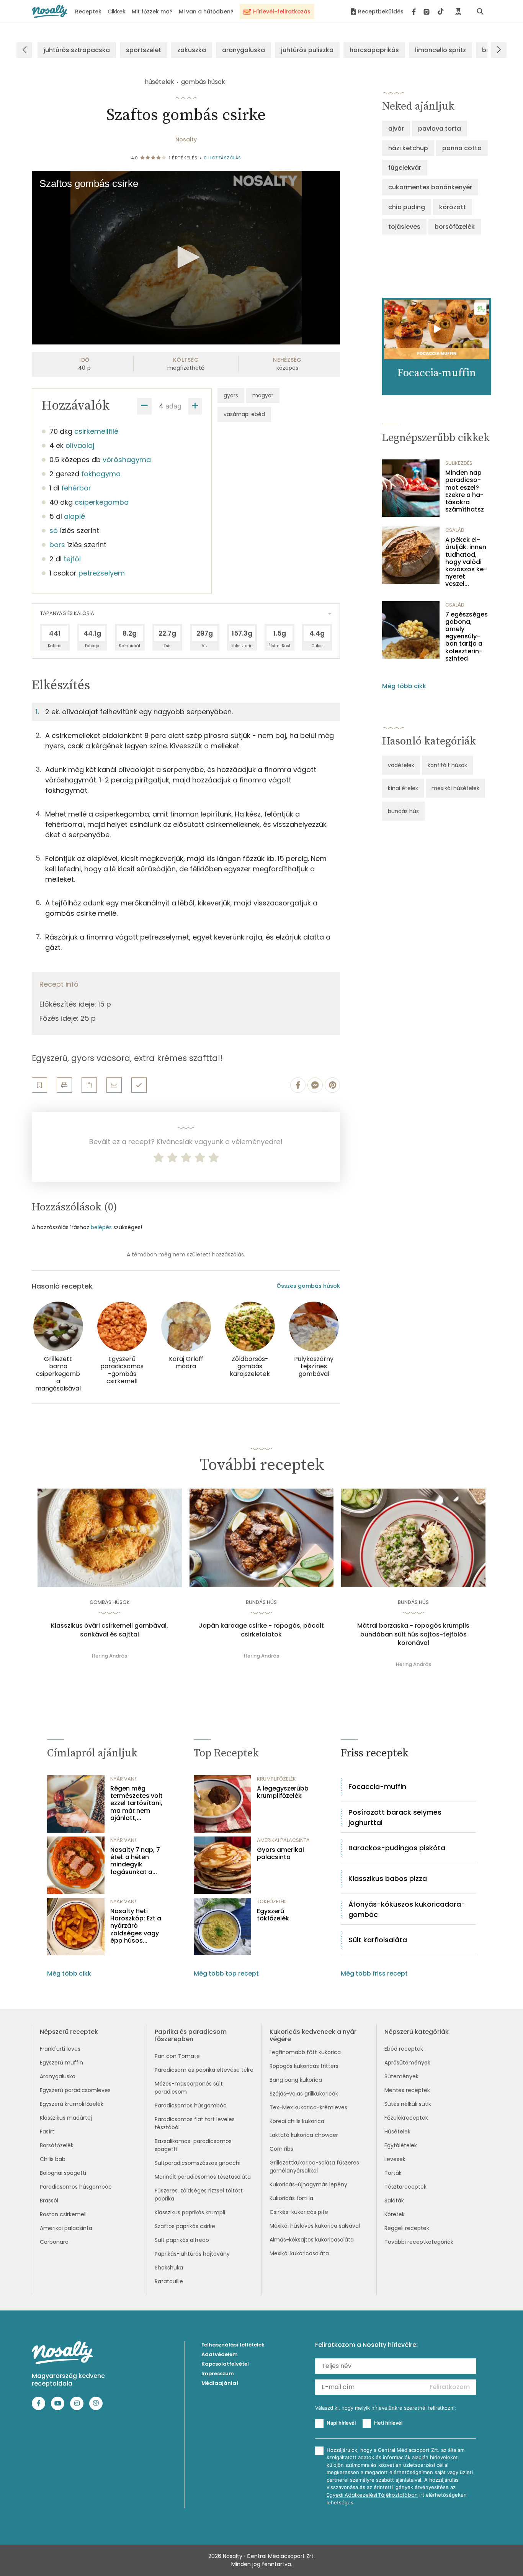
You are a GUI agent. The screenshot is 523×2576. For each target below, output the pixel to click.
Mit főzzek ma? (152, 11)
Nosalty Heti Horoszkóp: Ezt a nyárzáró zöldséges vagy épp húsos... (136, 1926)
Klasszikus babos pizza (388, 1878)
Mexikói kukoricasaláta (299, 2253)
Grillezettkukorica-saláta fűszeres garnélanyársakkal (314, 2167)
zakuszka (192, 50)
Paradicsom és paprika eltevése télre (204, 2070)
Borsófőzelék (57, 2145)
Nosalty (186, 139)
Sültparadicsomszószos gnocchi (198, 2163)
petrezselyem (102, 573)
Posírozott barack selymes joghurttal (395, 1817)
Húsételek (397, 2132)
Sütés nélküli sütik (408, 2104)
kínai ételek (403, 788)
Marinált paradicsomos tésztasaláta (203, 2177)
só (54, 530)
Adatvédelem (220, 2354)
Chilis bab (53, 2159)
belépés (101, 1227)
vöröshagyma (127, 460)
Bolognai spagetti (63, 2173)
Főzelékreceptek (406, 2118)
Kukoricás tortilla (291, 2198)
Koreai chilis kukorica (297, 2121)
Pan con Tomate (177, 2056)
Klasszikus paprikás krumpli (190, 2212)
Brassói (49, 2201)
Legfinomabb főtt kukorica (305, 2052)
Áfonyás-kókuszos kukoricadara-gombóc (407, 1909)
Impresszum (218, 2373)
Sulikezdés (459, 463)
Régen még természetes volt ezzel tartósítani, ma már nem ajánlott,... (136, 1803)
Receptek (88, 11)
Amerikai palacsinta (66, 2228)
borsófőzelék (455, 227)
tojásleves (404, 227)
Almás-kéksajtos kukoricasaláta (312, 2240)
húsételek (159, 82)
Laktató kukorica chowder (304, 2135)
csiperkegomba (102, 502)
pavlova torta (440, 129)
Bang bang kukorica (296, 2080)
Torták (393, 2173)
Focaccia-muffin (377, 1786)
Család (455, 530)
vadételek (401, 765)
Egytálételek (401, 2145)
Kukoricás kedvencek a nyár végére (313, 2035)
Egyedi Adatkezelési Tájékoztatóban (372, 2495)
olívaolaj (80, 445)
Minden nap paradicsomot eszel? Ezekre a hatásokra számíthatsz (465, 491)
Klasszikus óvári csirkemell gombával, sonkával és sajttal (110, 1630)
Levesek (395, 2159)
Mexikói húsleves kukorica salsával (315, 2226)
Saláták (394, 2201)
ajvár (396, 129)
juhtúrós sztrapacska (77, 50)
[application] (186, 258)
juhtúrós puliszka (307, 50)
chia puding (407, 207)
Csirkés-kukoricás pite (299, 2212)
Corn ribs (281, 2149)
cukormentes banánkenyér (430, 187)
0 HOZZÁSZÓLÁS (222, 158)
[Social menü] (428, 11)
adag (173, 406)
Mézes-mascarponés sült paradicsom (189, 2088)
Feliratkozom (450, 2387)
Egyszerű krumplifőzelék (72, 2104)
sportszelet (144, 50)
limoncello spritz (440, 50)
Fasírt (47, 2132)
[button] (186, 257)
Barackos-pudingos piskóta (397, 1848)
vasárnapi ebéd (244, 414)
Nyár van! (123, 1779)
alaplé (74, 516)
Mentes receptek (407, 2090)
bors (57, 545)
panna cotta (462, 148)
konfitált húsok (447, 765)
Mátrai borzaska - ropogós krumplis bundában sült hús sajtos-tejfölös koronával (413, 1634)
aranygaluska (244, 50)
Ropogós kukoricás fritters (304, 2066)
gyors (231, 395)
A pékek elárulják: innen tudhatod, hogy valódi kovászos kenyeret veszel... (466, 562)
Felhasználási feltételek (233, 2345)
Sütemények (401, 2076)
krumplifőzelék (276, 1779)
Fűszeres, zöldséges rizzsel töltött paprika (199, 2195)
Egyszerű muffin (61, 2063)
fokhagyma (101, 474)
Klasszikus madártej (66, 2118)
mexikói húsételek (455, 788)
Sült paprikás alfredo (182, 2240)
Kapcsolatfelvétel (225, 2364)
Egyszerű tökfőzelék (273, 1915)
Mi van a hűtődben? (206, 11)
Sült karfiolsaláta (378, 1940)
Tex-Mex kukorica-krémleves (308, 2107)
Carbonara (54, 2242)
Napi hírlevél (341, 2423)
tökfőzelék (271, 1901)
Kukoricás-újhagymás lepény (308, 2184)
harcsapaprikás (374, 50)
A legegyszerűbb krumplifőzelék (283, 1792)
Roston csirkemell (63, 2214)
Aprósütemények (407, 2063)
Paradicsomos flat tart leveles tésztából (195, 2123)
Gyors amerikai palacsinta (280, 1853)
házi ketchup (408, 148)
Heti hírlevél (388, 2423)
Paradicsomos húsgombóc (76, 2187)
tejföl (72, 559)
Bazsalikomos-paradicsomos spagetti (193, 2145)
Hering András (110, 1656)
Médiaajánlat (220, 2383)
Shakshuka (169, 2268)
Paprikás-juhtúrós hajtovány (192, 2254)
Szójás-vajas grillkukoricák (304, 2094)
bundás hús (403, 811)
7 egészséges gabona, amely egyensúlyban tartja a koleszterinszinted (467, 636)
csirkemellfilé (96, 431)
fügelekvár (405, 168)
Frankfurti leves (60, 2049)
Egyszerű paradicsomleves (75, 2090)
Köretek (395, 2214)
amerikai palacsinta (283, 1840)
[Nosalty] (50, 11)
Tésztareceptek (405, 2187)
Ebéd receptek (404, 2049)
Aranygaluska (58, 2076)
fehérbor (76, 488)
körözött (453, 207)
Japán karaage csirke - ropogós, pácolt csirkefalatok (261, 1630)
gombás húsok (203, 82)
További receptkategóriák (419, 2242)
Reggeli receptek (407, 2228)
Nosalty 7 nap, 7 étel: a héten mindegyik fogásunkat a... (135, 1861)
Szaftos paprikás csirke (185, 2226)
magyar (263, 395)
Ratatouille (169, 2281)
